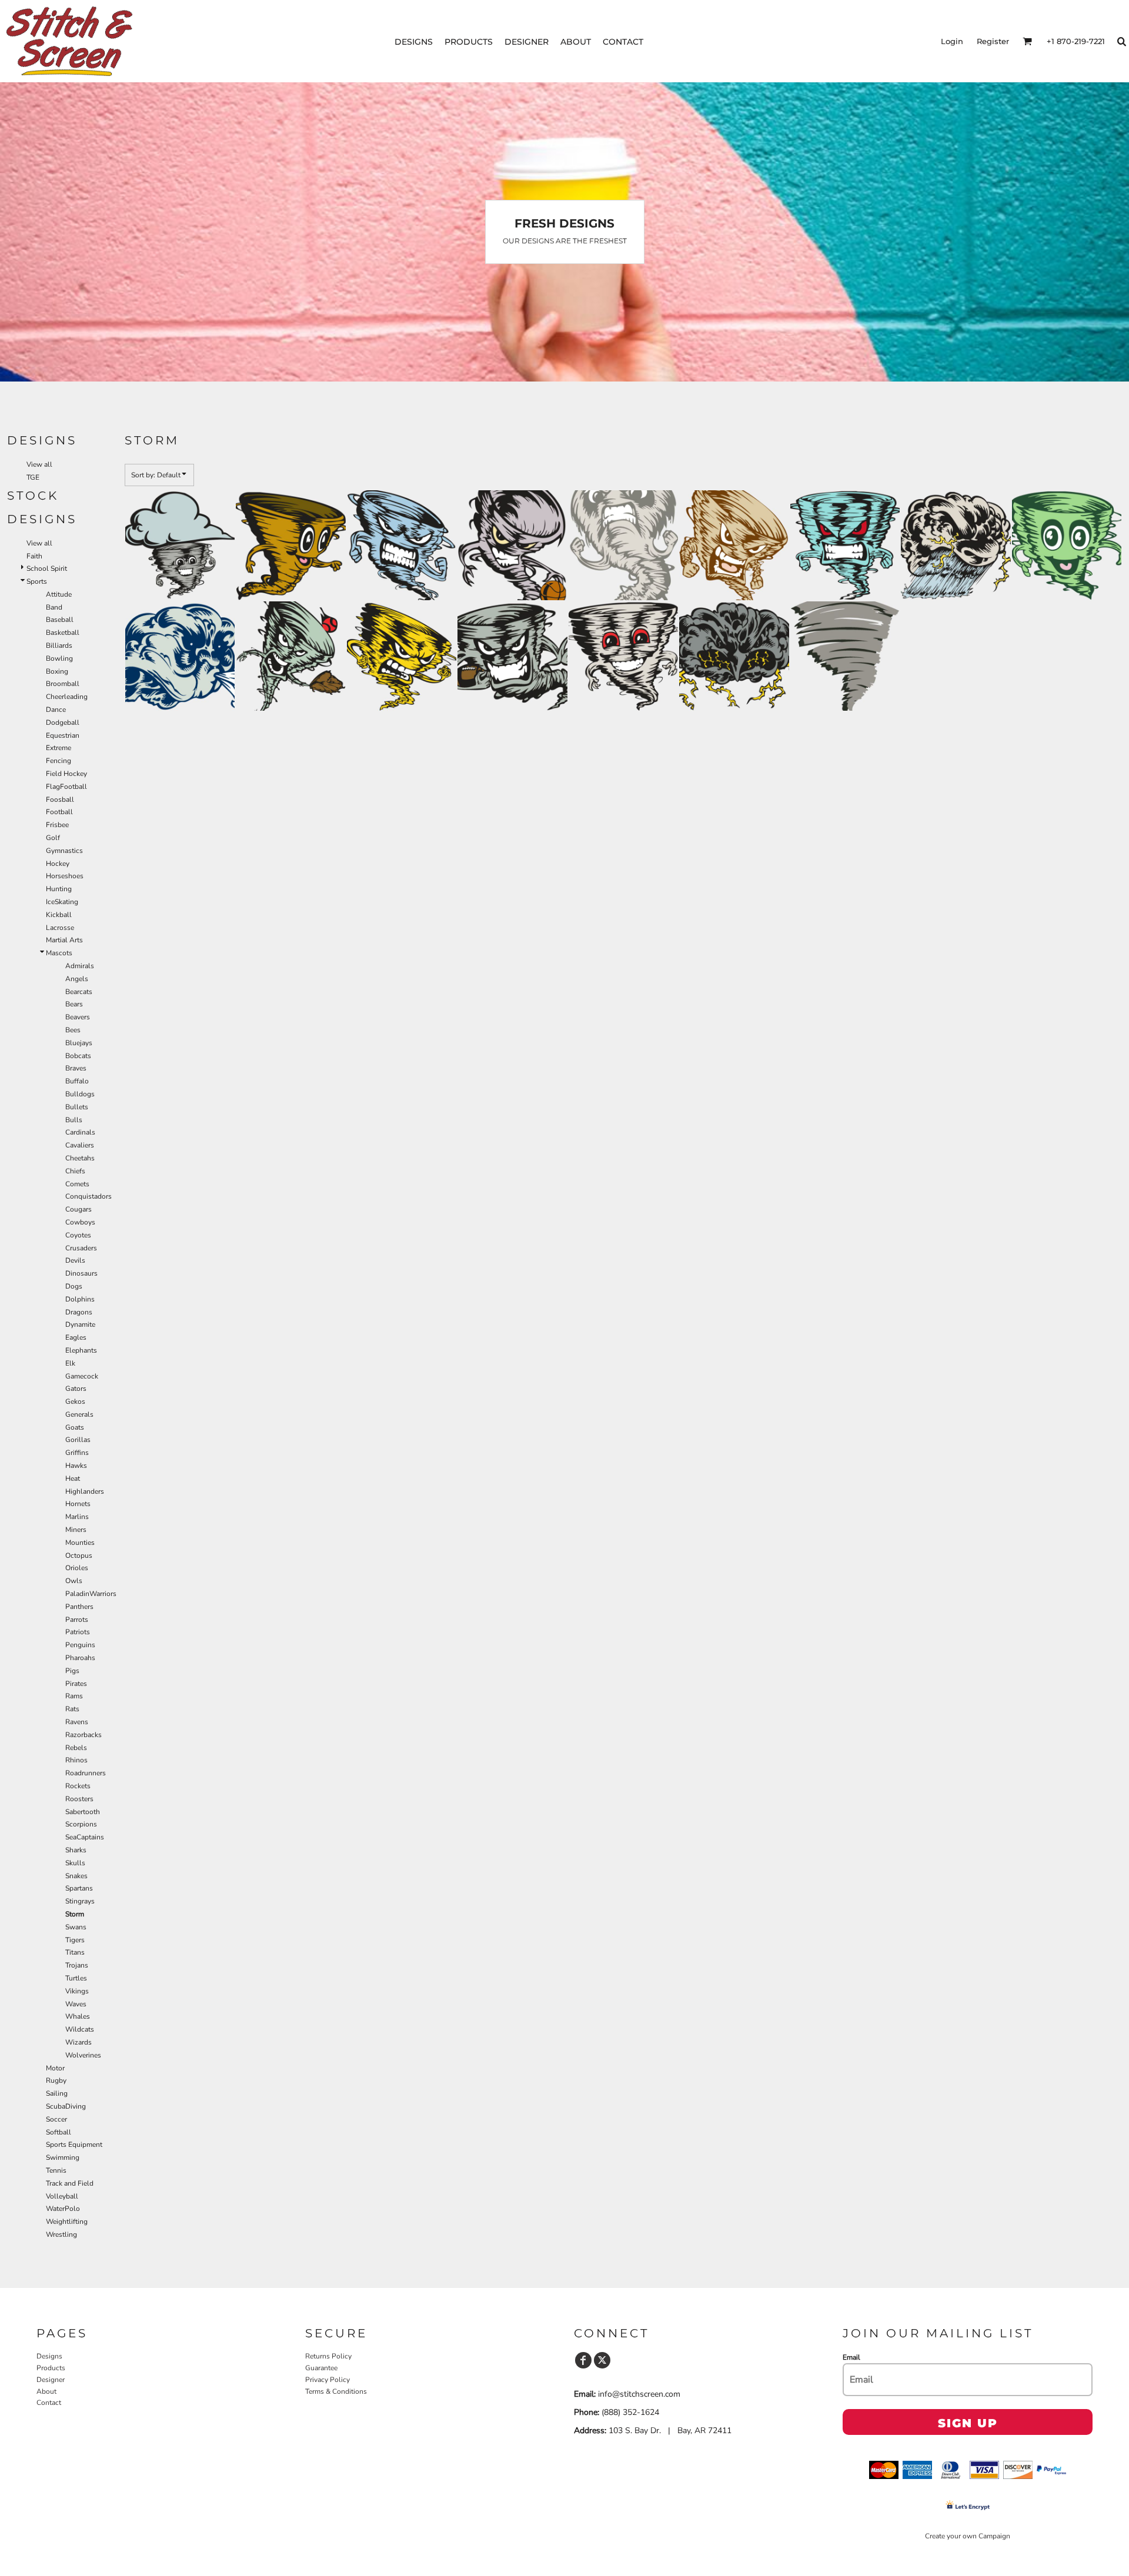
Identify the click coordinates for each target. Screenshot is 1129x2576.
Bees (73, 1030)
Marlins (77, 1517)
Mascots (59, 953)
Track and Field (70, 2183)
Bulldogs (80, 1094)
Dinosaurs (81, 1273)
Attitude (59, 594)
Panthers (79, 1607)
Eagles (76, 1337)
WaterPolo (63, 2209)
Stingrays (80, 1901)
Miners (76, 1530)
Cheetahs (80, 1158)
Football (59, 812)
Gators (76, 1389)
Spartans (79, 1888)
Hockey (58, 864)
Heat (73, 1478)
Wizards (79, 2042)
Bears (74, 1004)
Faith (34, 556)
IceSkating (62, 902)
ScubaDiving (66, 2106)
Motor (55, 2068)
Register (993, 41)
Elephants (81, 1350)
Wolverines (83, 2055)
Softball (59, 2132)
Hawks (76, 1466)
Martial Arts (64, 940)
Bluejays (79, 1043)
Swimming (63, 2157)
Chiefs (75, 1171)
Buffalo (77, 1081)
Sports (37, 581)
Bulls (74, 1120)
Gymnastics (64, 851)
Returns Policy (328, 2356)
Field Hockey (66, 774)
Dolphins (80, 1299)
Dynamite (80, 1324)
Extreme (59, 748)
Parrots (77, 1620)
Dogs (74, 1286)
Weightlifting (67, 2222)
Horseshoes (65, 876)
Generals (79, 1414)
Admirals (80, 966)
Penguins (80, 1645)
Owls (74, 1581)
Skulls (75, 1863)
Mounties (80, 1543)
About (46, 2391)
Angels (77, 979)
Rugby (56, 2080)
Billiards (59, 645)
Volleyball (62, 2196)
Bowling (59, 658)
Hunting (59, 889)
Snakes (76, 1876)
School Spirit (47, 568)
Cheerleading (67, 697)
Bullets (77, 1107)
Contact (49, 2403)
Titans (75, 1952)
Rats (72, 1709)
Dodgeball (63, 722)
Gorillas (78, 1440)
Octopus (79, 1555)
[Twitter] (602, 2360)
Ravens (77, 1722)
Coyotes (78, 1235)
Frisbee (57, 825)
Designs (49, 2356)
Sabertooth (83, 1812)
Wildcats (80, 2029)
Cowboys (80, 1222)
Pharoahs (80, 1658)
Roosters (79, 1799)
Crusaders (81, 1248)
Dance (56, 710)
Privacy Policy (328, 2380)
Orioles (77, 1568)
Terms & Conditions (336, 2391)
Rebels (76, 1748)
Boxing (57, 671)
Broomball (63, 684)
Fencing (59, 761)
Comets (77, 1184)
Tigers (75, 1940)
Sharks (76, 1850)
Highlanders (85, 1491)
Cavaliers (80, 1145)
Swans (76, 1927)
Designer (51, 2380)
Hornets (78, 1504)
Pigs (72, 1671)
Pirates (76, 1684)
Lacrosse (60, 928)
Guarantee (321, 2368)
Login (952, 41)
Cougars (79, 1209)
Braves (76, 1068)
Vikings (77, 1991)
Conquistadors (88, 1196)
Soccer (56, 2119)
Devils (75, 1260)
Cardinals (80, 1132)
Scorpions (81, 1824)
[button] (1027, 41)
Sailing (57, 2093)
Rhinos (76, 1760)
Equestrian (63, 735)
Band (54, 607)
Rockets (78, 1786)
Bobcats (78, 1056)
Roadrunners (86, 1773)
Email (851, 2357)
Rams (74, 1696)
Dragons (79, 1312)
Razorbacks (83, 1735)
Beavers (78, 1017)
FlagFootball (66, 787)
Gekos (75, 1401)
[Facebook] (583, 2360)
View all (39, 464)
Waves (76, 2004)
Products (51, 2368)
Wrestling (61, 2234)
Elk (70, 1363)
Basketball (63, 633)
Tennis (56, 2170)
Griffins (77, 1453)
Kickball (59, 915)
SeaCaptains (85, 1837)
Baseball (60, 620)
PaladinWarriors (91, 1594)
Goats (75, 1427)
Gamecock (82, 1376)
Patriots (78, 1632)
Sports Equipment (74, 2145)
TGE (33, 477)
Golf (53, 838)
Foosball (60, 799)
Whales (78, 2016)
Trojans (77, 1965)
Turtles (76, 1978)
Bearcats (79, 992)
